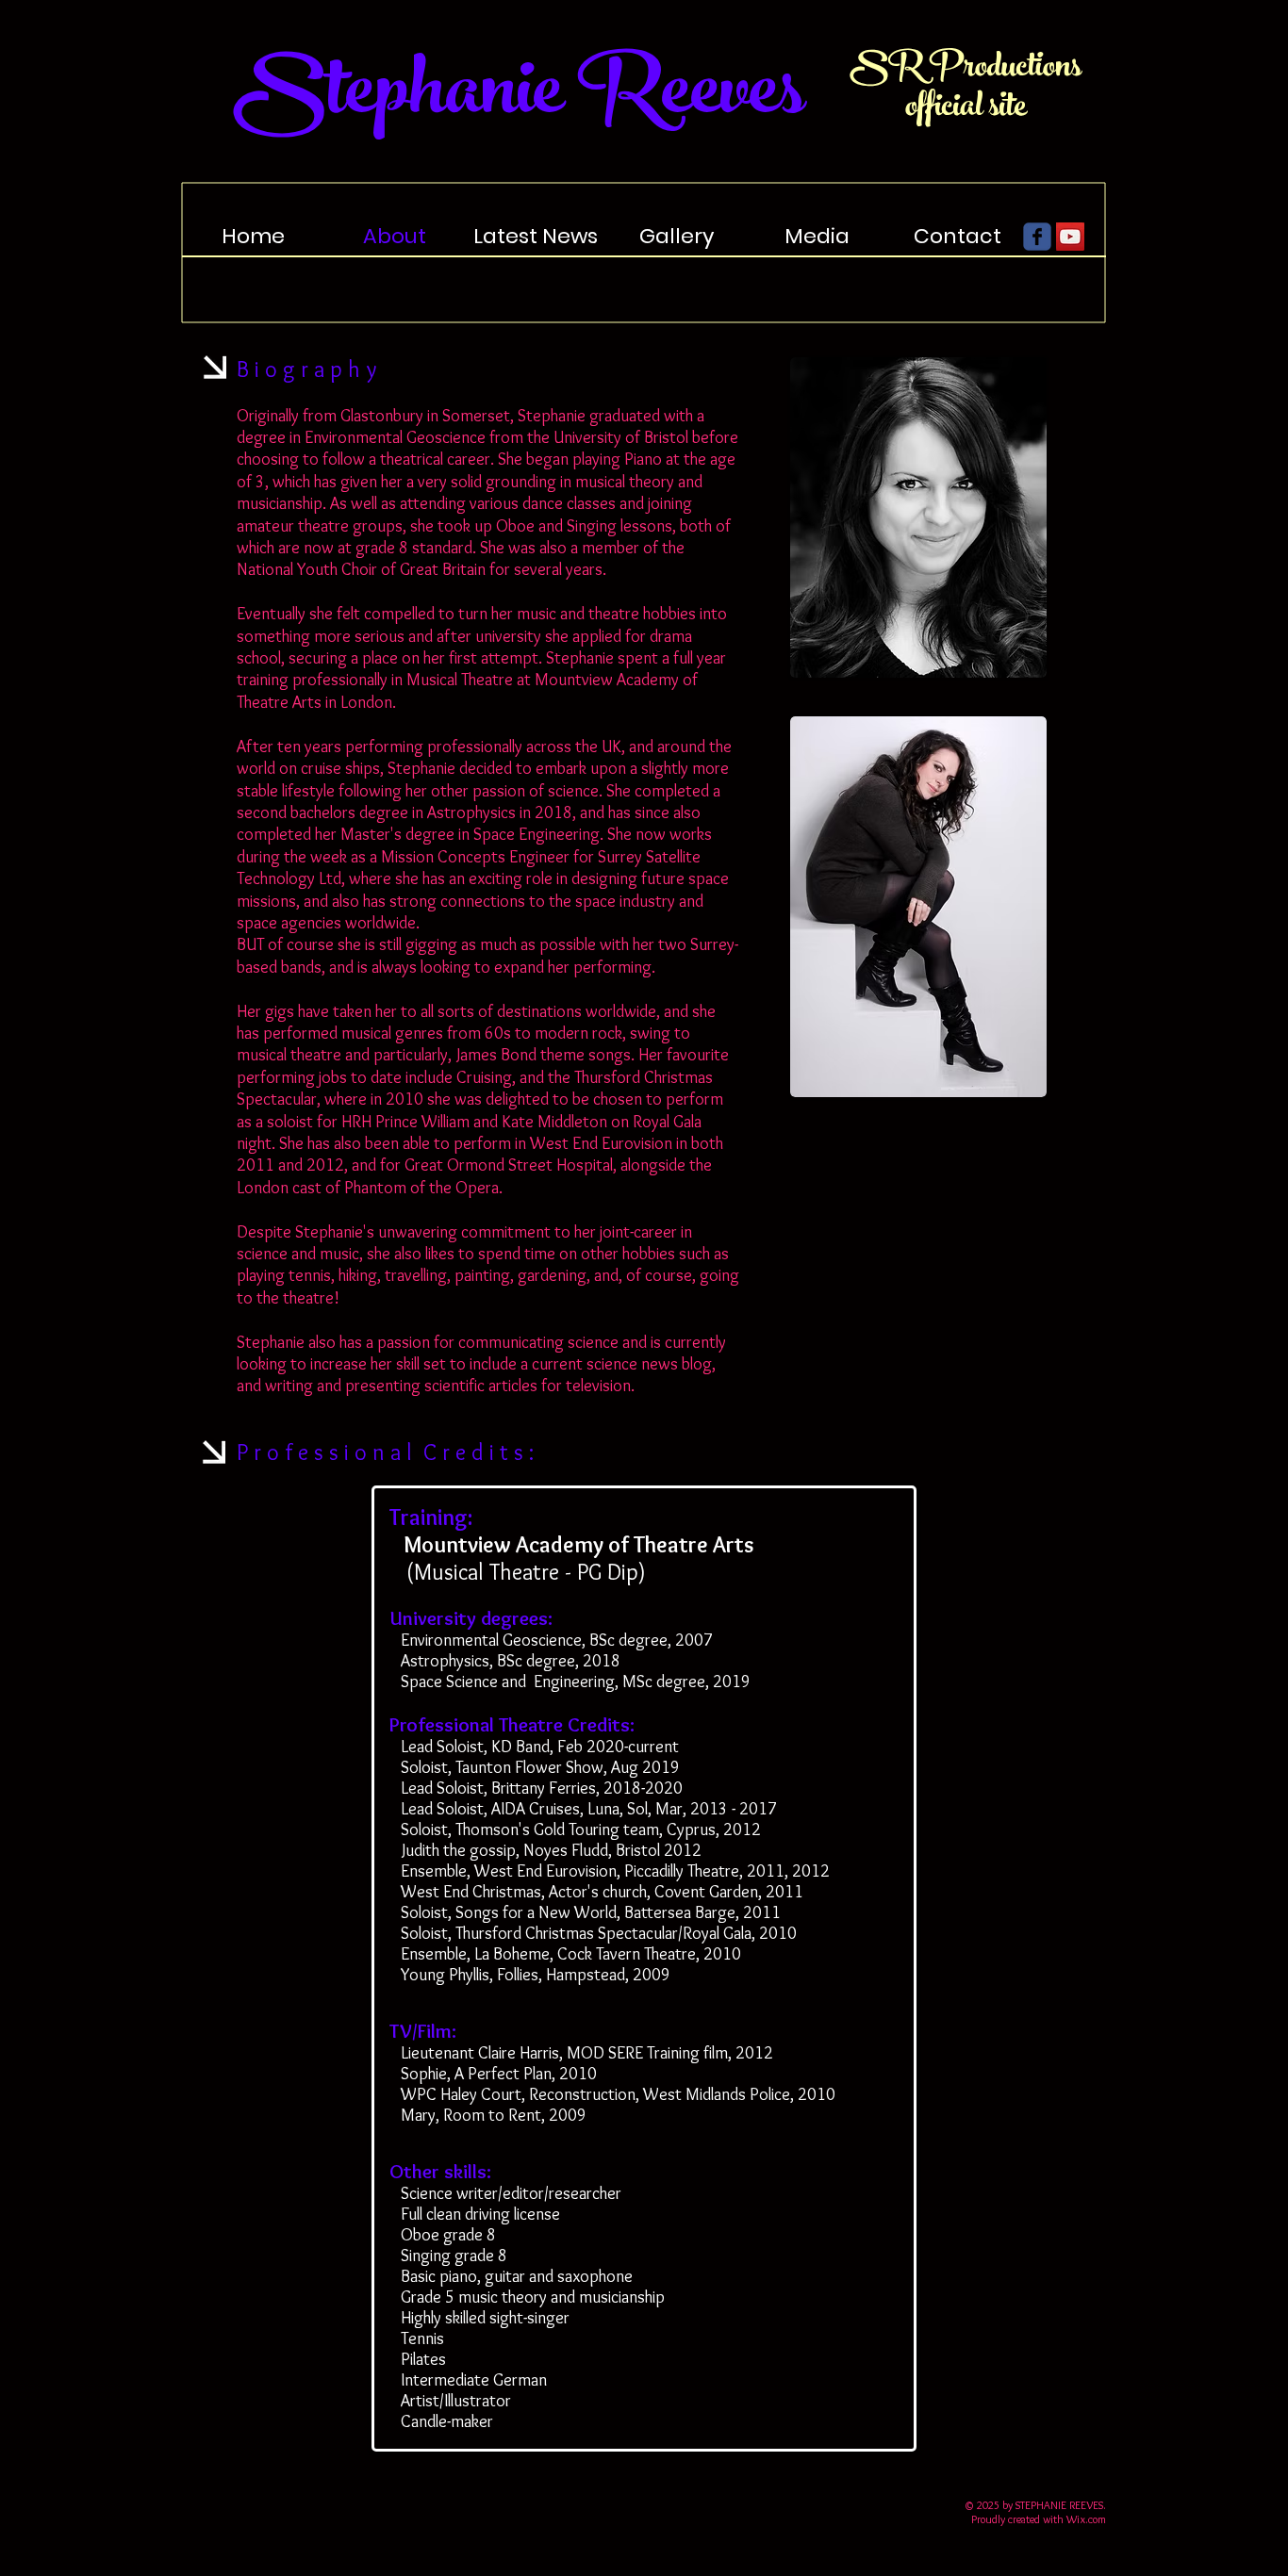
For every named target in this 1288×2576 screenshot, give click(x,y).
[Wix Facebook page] (1037, 237)
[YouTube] (1070, 237)
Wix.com (1086, 2519)
